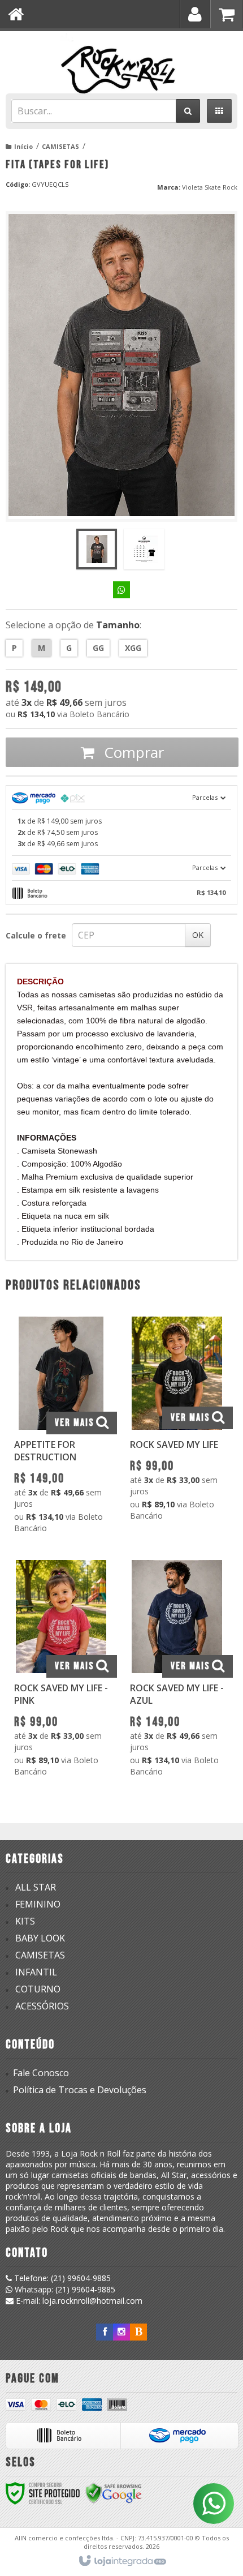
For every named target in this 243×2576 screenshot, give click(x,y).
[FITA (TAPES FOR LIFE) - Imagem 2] (144, 549)
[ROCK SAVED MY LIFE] (177, 1422)
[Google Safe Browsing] (114, 2493)
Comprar (132, 752)
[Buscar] (188, 111)
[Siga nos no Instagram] (121, 2332)
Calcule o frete (36, 935)
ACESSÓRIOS (42, 2006)
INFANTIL (36, 1972)
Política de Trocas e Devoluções (80, 2090)
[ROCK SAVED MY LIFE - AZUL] (177, 1671)
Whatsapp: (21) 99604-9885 (64, 2289)
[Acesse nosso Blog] (138, 2332)
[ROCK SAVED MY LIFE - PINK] (61, 1671)
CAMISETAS (60, 146)
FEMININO (38, 1904)
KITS (25, 1921)
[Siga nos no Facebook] (105, 2332)
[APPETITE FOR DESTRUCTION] (61, 1428)
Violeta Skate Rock (210, 187)
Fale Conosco (41, 2073)
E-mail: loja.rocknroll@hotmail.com (78, 2301)
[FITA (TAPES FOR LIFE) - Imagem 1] (97, 549)
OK (198, 935)
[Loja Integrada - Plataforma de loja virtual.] (122, 2561)
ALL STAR (36, 1887)
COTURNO (38, 1989)
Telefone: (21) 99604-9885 (61, 2278)
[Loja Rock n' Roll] (121, 59)
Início (23, 146)
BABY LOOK (40, 1938)
